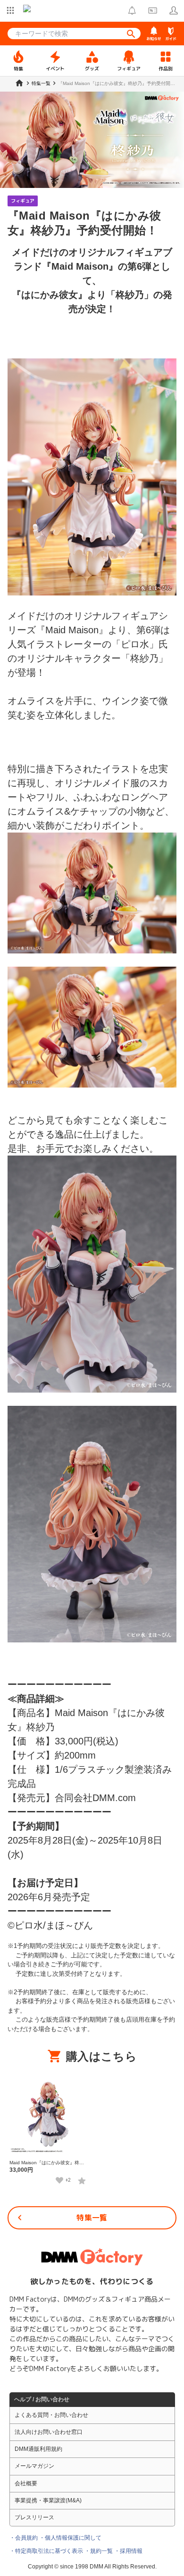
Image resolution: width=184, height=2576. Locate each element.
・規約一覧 (99, 2551)
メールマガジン (34, 2466)
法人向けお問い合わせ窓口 (49, 2432)
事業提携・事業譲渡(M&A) (48, 2500)
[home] (19, 83)
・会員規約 (24, 2538)
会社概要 (26, 2483)
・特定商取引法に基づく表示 (46, 2551)
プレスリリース (34, 2517)
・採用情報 (128, 2551)
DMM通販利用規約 (38, 2449)
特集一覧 (92, 2218)
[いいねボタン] (59, 2180)
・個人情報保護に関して (70, 2538)
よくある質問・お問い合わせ (51, 2415)
